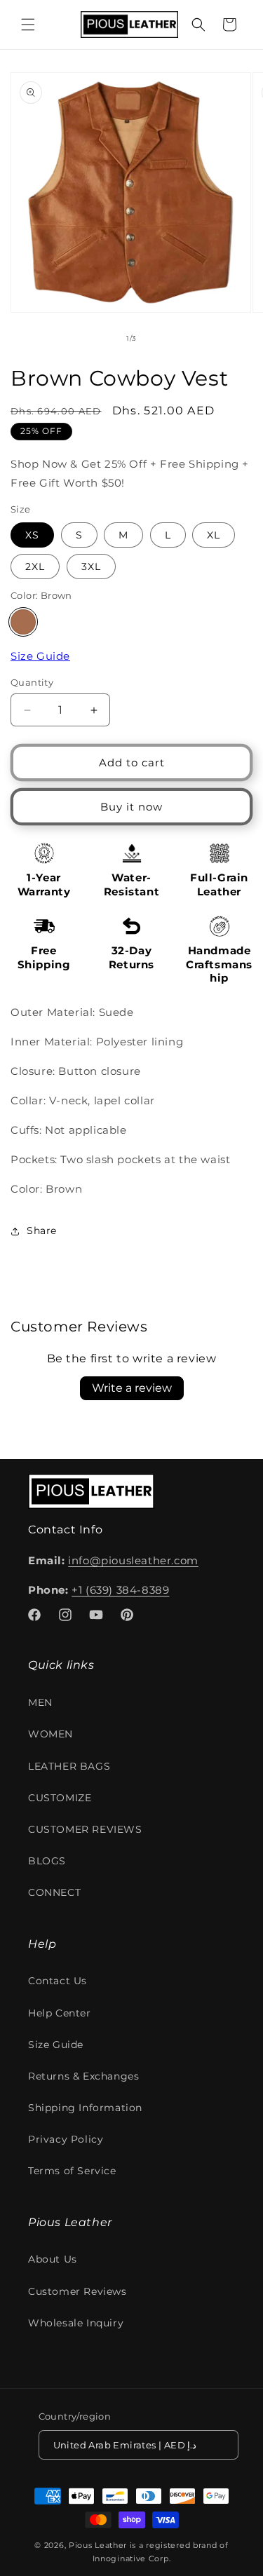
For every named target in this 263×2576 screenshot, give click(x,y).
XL (214, 535)
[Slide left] (101, 339)
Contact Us (58, 1981)
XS (32, 535)
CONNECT (54, 1892)
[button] (28, 25)
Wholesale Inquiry (76, 2323)
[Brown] (23, 622)
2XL (35, 567)
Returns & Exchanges (83, 2076)
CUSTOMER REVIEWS (85, 1829)
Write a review (132, 1388)
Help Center (60, 2013)
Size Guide (40, 656)
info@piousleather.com (133, 1560)
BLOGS (47, 1861)
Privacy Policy (66, 2139)
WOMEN (50, 1734)
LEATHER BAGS (69, 1766)
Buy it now (131, 807)
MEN (40, 1702)
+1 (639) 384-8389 (120, 1590)
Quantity (32, 682)
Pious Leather (98, 2545)
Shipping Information (85, 2108)
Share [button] (42, 1231)
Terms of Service (72, 2171)
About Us (53, 2259)
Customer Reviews (77, 2291)
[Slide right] (163, 339)
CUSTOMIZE (60, 1798)
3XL (91, 567)
